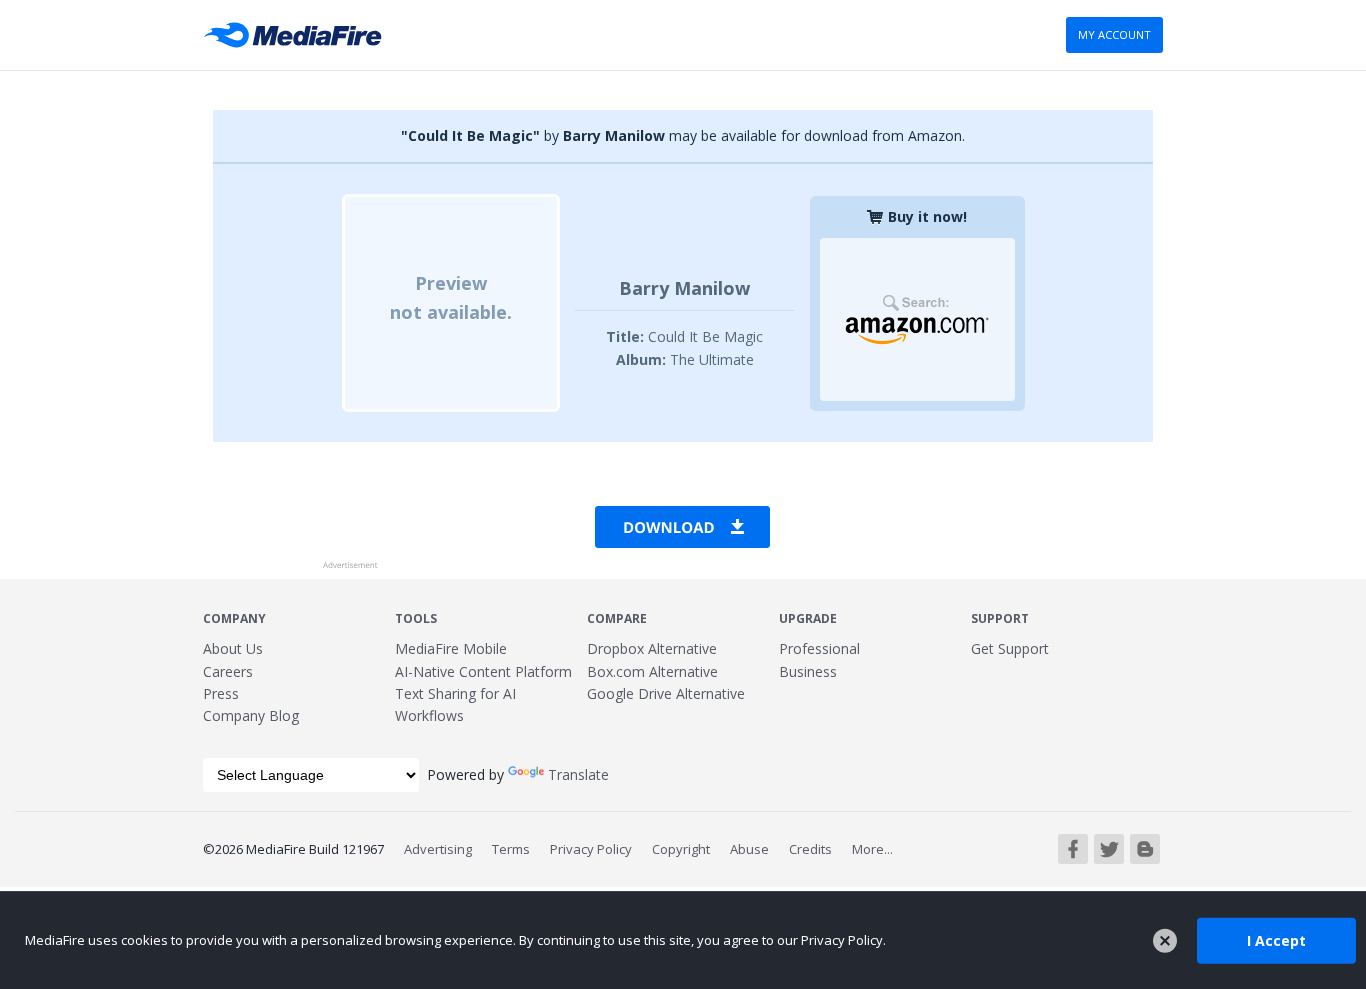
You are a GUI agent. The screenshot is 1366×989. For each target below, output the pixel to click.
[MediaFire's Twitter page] (1109, 849)
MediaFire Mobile (451, 648)
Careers (228, 671)
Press (221, 693)
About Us (233, 648)
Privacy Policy (591, 849)
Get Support (1010, 648)
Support (1000, 618)
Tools (416, 618)
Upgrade (808, 618)
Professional (819, 648)
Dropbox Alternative (652, 648)
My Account (1114, 34)
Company (234, 618)
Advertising (438, 849)
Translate (578, 774)
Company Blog (251, 715)
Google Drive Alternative (666, 693)
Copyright (681, 849)
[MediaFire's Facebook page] (1073, 849)
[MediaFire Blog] (1145, 849)
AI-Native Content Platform (483, 671)
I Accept (1276, 939)
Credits (810, 849)
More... (872, 849)
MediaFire (298, 35)
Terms (511, 849)
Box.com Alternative (652, 671)
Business (808, 671)
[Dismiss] (1165, 941)
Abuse (749, 849)
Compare (617, 618)
